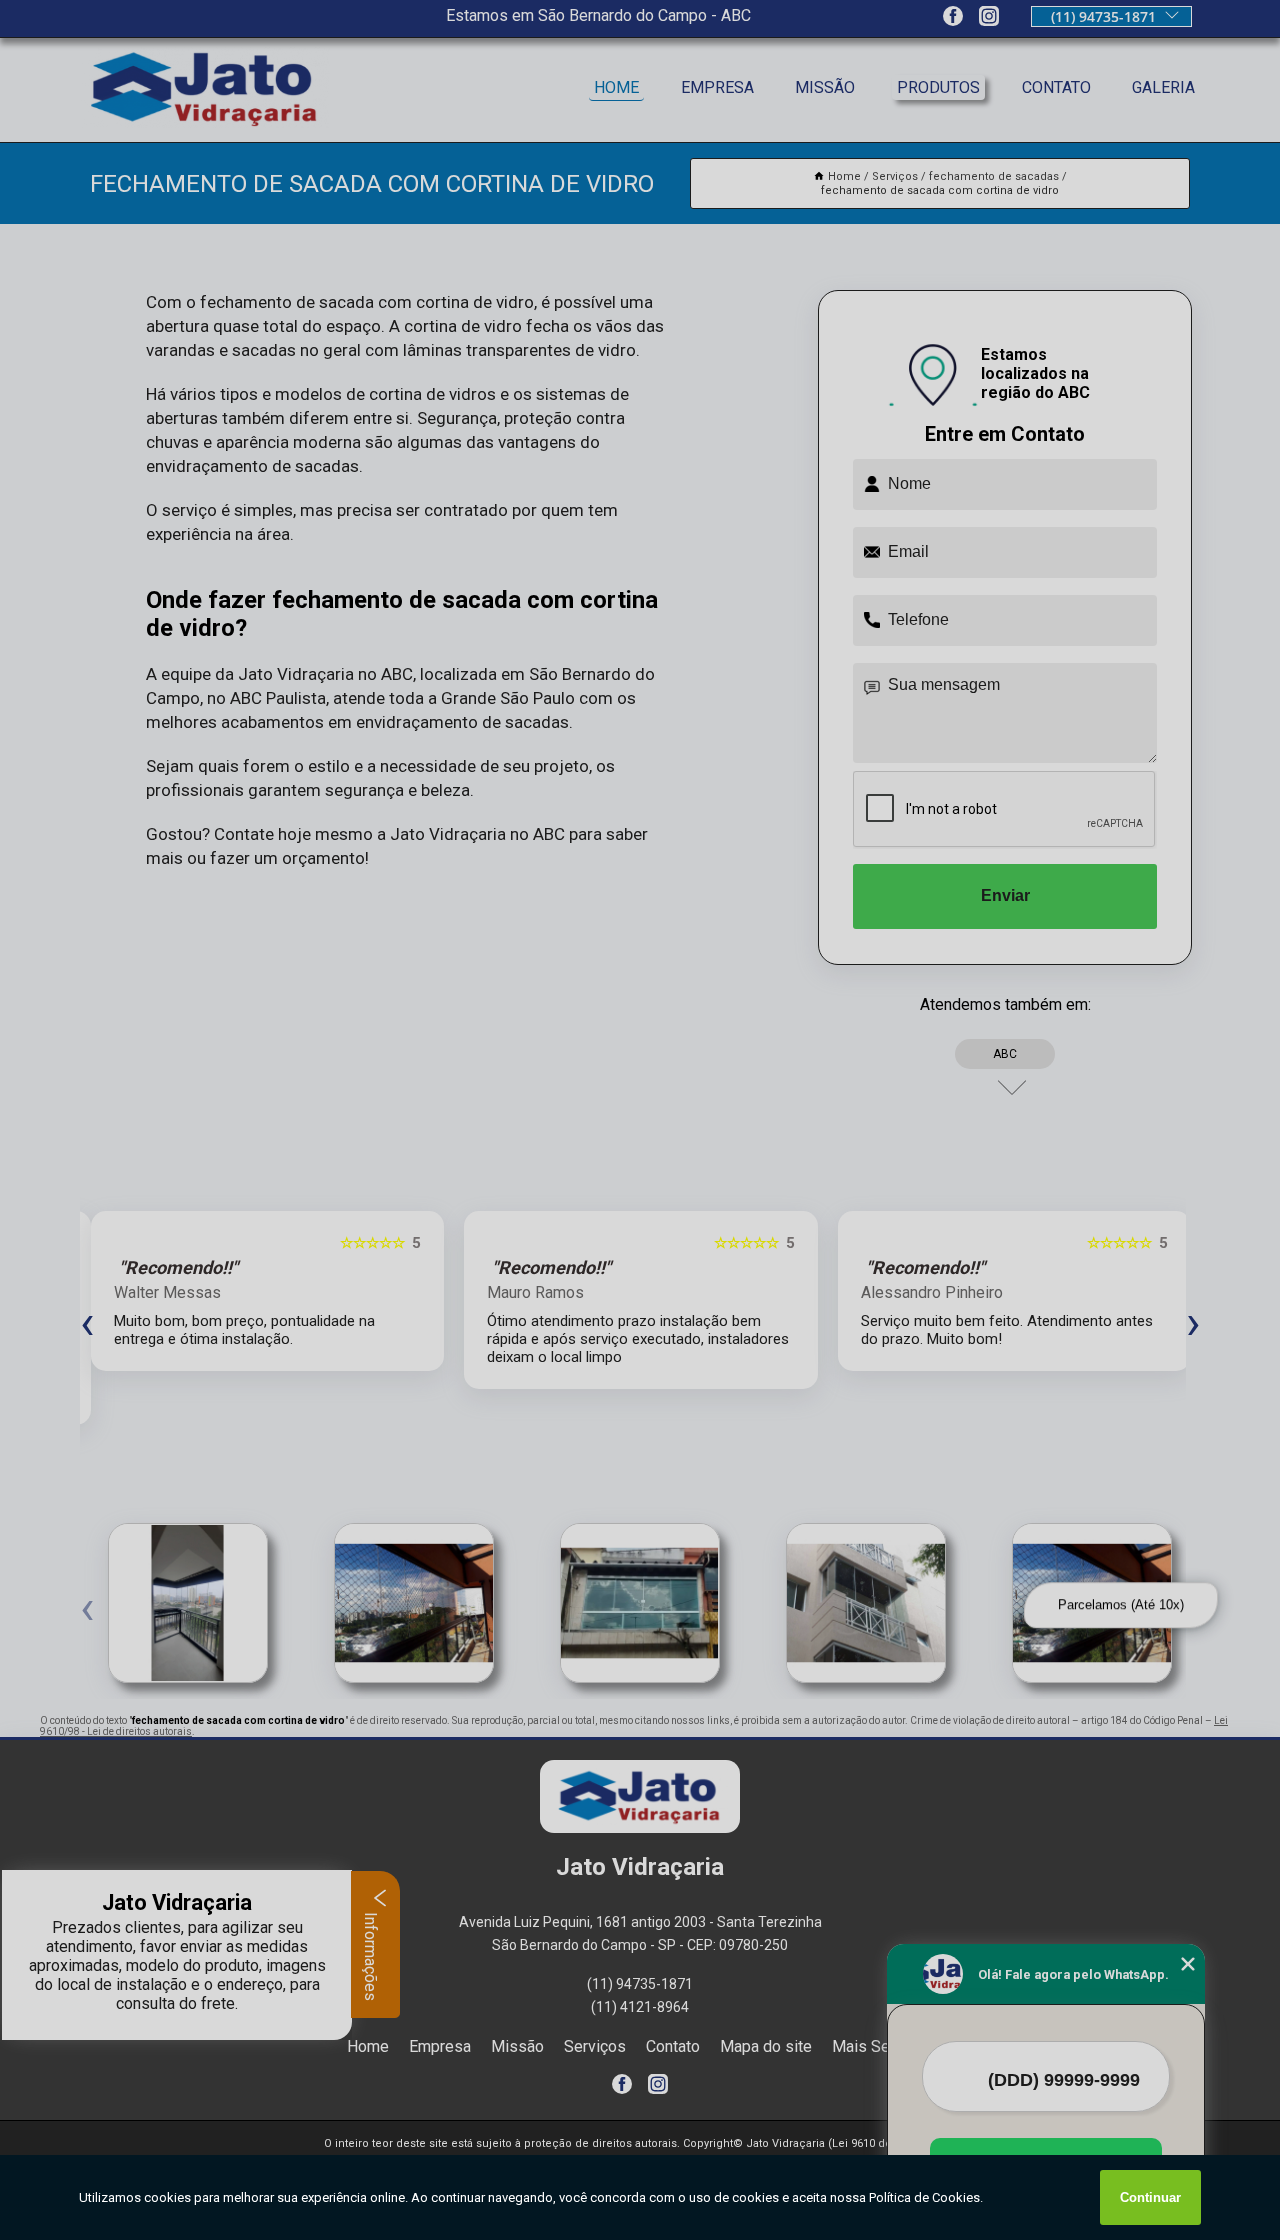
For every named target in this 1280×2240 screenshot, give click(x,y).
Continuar (1150, 2197)
